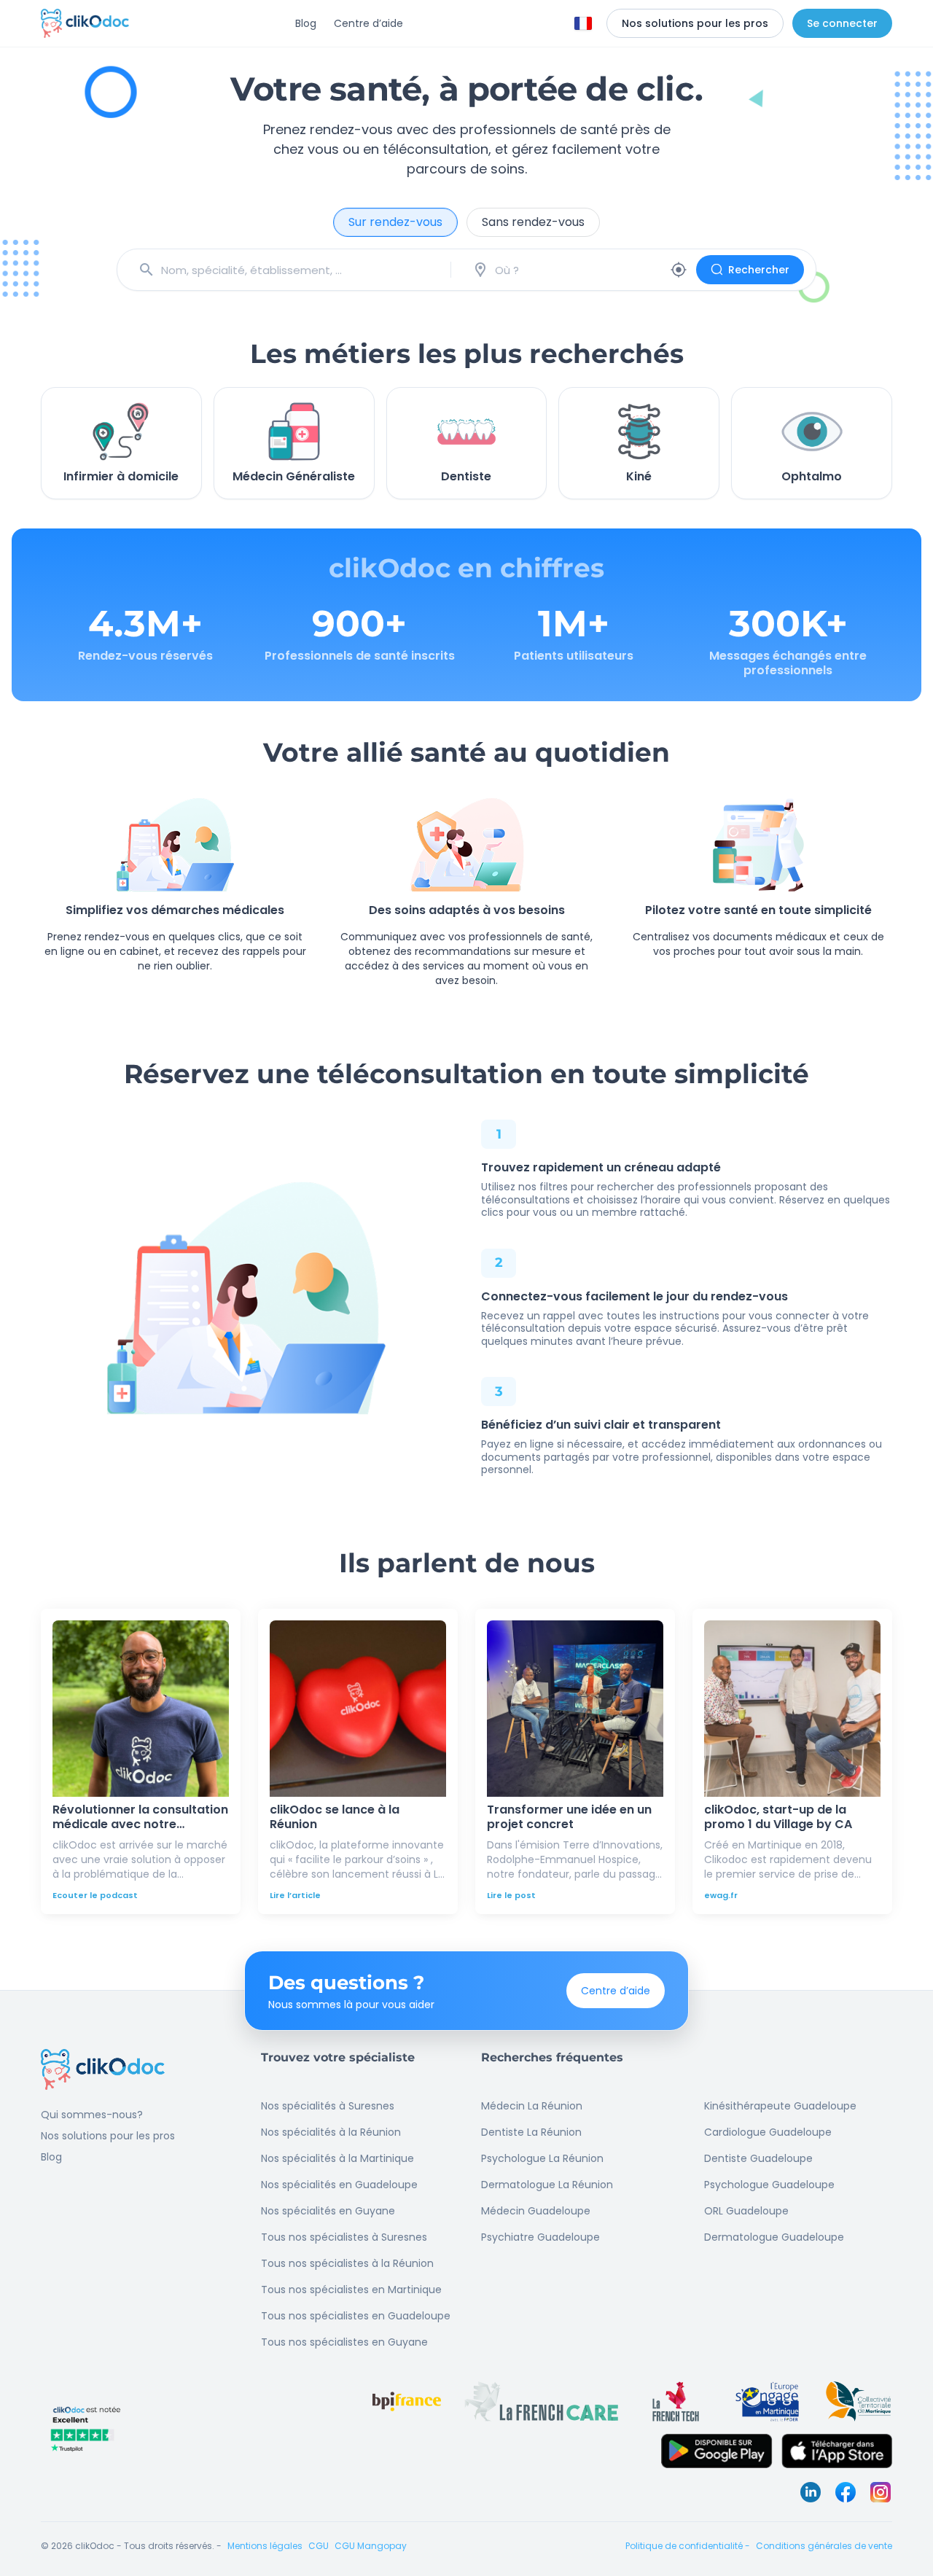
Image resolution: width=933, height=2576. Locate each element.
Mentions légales (265, 2546)
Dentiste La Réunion (531, 2132)
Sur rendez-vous (395, 222)
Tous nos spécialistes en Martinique (351, 2290)
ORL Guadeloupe (746, 2211)
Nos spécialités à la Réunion (331, 2132)
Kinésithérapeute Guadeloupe (780, 2106)
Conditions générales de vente (824, 2546)
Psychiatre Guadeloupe (540, 2237)
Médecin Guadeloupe (536, 2211)
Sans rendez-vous (533, 222)
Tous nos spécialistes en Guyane (344, 2342)
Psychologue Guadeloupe (769, 2185)
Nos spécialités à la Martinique (337, 2158)
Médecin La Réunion (532, 2106)
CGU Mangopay (371, 2546)
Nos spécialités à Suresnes (328, 2106)
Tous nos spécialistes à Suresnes (344, 2237)
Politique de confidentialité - (688, 2546)
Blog (306, 23)
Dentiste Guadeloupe (758, 2158)
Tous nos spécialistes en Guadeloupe (356, 2316)
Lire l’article (295, 1895)
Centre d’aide (368, 23)
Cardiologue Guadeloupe (768, 2132)
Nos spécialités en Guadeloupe (339, 2185)
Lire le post (511, 1895)
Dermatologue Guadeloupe (774, 2237)
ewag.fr (721, 1895)
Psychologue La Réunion (542, 2158)
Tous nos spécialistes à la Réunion (347, 2263)
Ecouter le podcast (95, 1895)
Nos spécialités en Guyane (328, 2211)
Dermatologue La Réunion (547, 2185)
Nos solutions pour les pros (108, 2136)
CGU (319, 2546)
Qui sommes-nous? (92, 2115)
